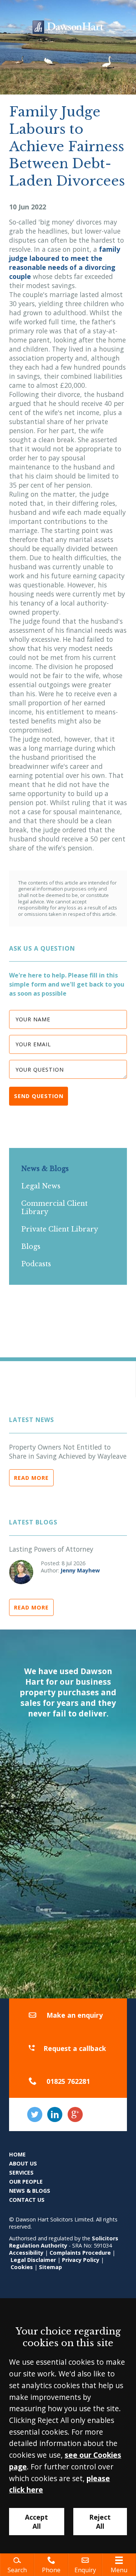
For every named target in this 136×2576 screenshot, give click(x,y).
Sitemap (50, 2267)
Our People (26, 2182)
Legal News (41, 1186)
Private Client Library (60, 1229)
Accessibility (26, 2253)
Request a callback (75, 2048)
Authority (54, 2245)
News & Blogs (45, 1169)
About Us (23, 2163)
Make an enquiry (75, 2015)
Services (21, 2172)
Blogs (31, 1247)
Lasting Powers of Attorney (51, 1549)
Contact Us (27, 2200)
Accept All (36, 2522)
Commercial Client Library (54, 1208)
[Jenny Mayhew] (21, 1572)
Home (17, 2154)
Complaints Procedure (80, 2253)
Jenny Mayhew (80, 1570)
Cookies (22, 2267)
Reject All (100, 2522)
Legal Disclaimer (33, 2260)
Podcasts (36, 1264)
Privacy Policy (81, 2260)
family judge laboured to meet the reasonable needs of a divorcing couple (65, 263)
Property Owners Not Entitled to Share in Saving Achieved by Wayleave (68, 1451)
